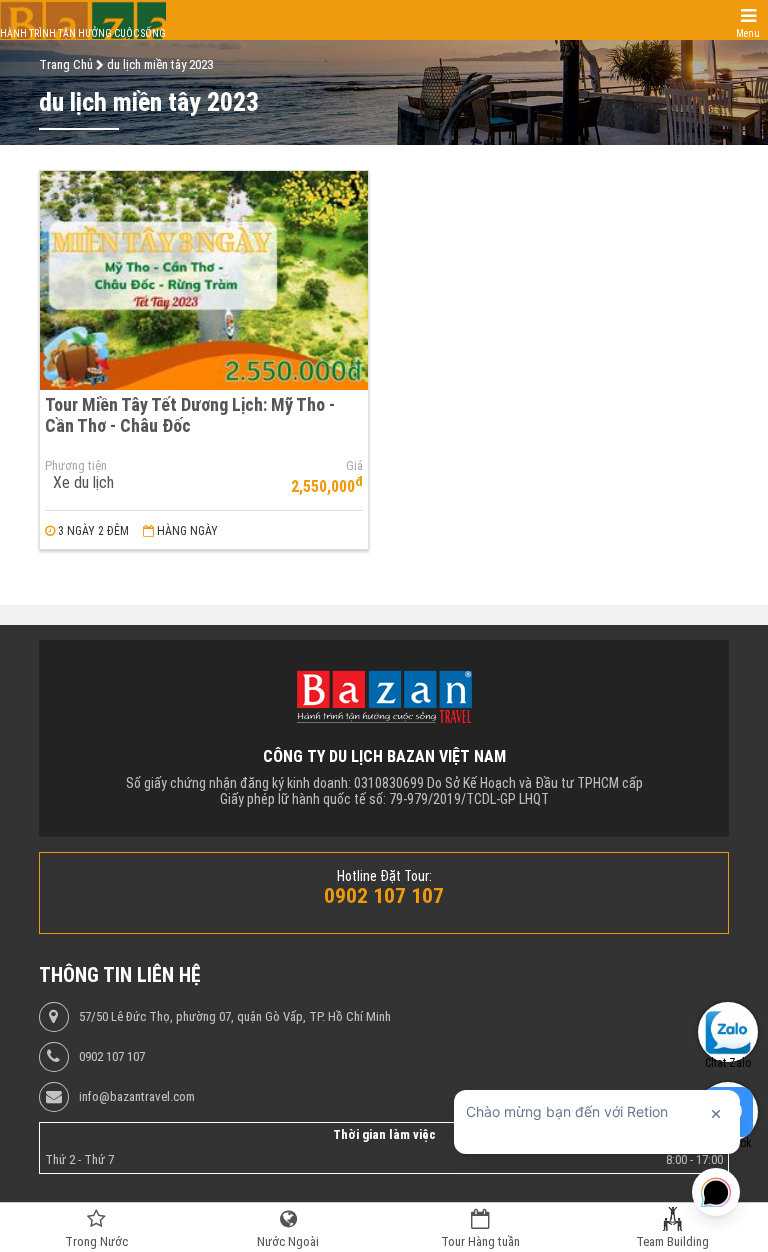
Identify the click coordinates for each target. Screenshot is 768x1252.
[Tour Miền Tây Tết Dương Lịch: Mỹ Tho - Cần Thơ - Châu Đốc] (204, 280)
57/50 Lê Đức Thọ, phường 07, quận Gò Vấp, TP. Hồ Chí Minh (235, 1017)
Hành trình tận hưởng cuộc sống (83, 33)
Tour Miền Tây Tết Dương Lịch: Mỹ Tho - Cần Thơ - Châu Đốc (190, 415)
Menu (748, 33)
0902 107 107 (112, 1057)
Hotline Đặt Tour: (384, 876)
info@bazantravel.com (137, 1097)
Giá (354, 466)
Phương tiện (76, 466)
